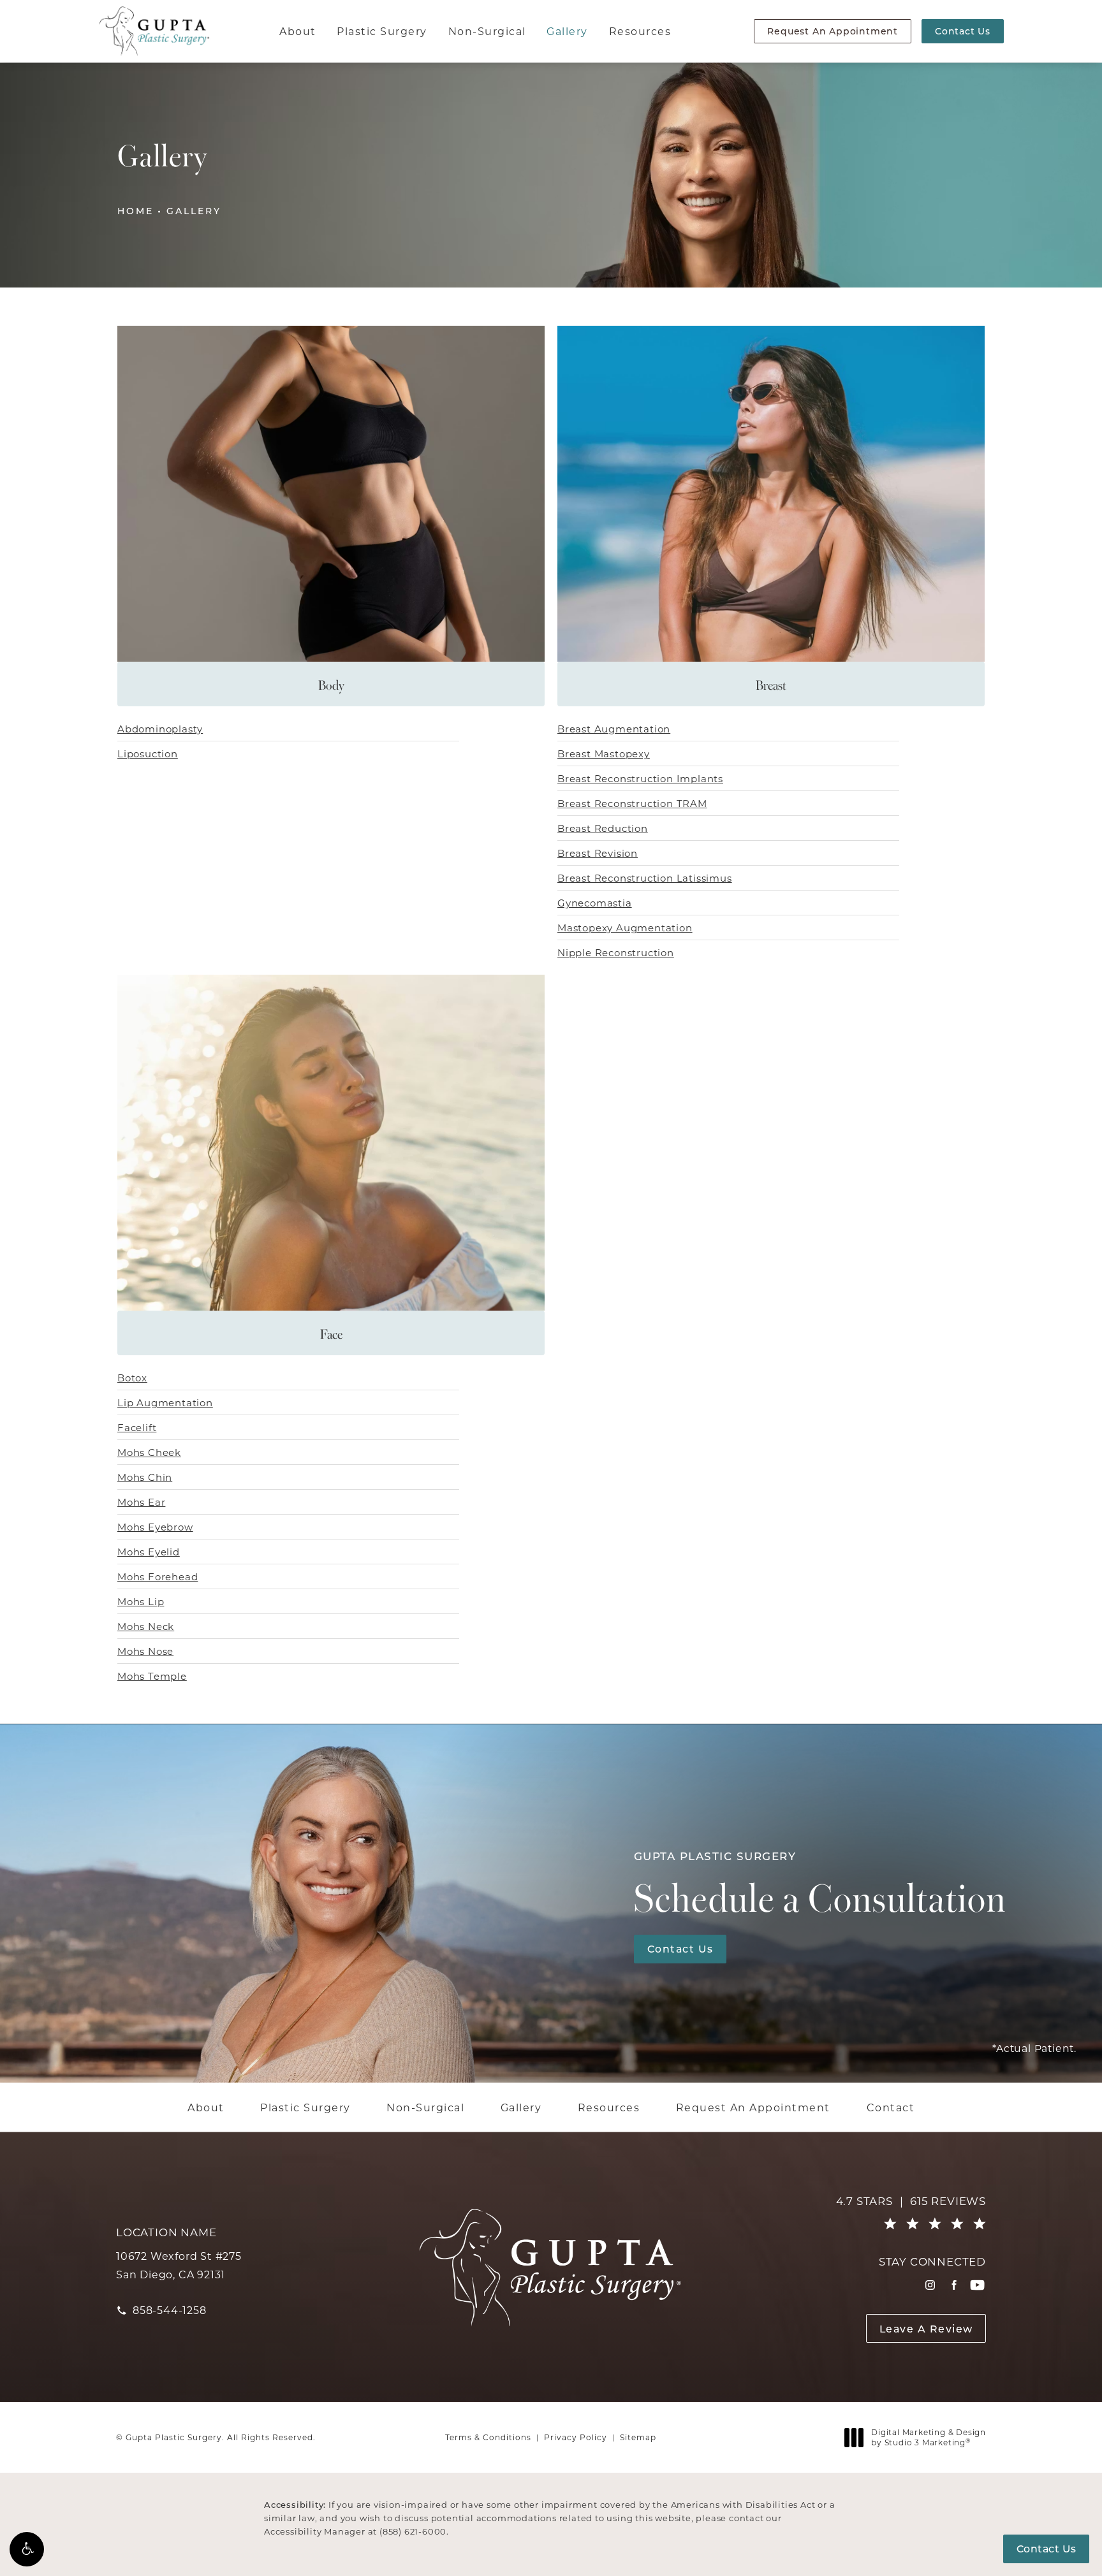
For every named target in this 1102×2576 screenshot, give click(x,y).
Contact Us (963, 31)
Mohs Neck (146, 1626)
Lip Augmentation (165, 1402)
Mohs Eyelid (149, 1552)
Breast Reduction (603, 828)
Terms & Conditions (488, 2437)
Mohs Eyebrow (155, 1527)
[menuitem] (930, 2285)
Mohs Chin (145, 1477)
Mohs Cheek (149, 1452)
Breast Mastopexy (604, 753)
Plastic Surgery (382, 31)
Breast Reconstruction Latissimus (645, 878)
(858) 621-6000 (413, 2531)
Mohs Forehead (158, 1576)
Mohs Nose (145, 1651)
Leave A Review (926, 2328)
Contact (891, 2107)
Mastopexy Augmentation (625, 928)
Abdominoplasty (160, 729)
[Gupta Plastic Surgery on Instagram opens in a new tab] (930, 2285)
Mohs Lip (141, 1601)
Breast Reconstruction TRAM (632, 803)
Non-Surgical (487, 31)
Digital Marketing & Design (928, 2437)
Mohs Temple (152, 1676)
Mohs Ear (141, 1502)
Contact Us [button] (1047, 2548)
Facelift (137, 1427)
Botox (132, 1378)
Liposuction (148, 753)
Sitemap (638, 2437)
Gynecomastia (595, 903)
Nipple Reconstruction (616, 952)
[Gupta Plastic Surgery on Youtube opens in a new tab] (977, 2285)
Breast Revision (598, 853)
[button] (27, 2549)
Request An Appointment (833, 31)
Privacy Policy (576, 2437)
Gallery (567, 31)
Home (136, 211)
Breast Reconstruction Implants (640, 778)
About (298, 31)
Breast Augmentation (614, 729)
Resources (640, 31)
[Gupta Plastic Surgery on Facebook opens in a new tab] (954, 2285)
